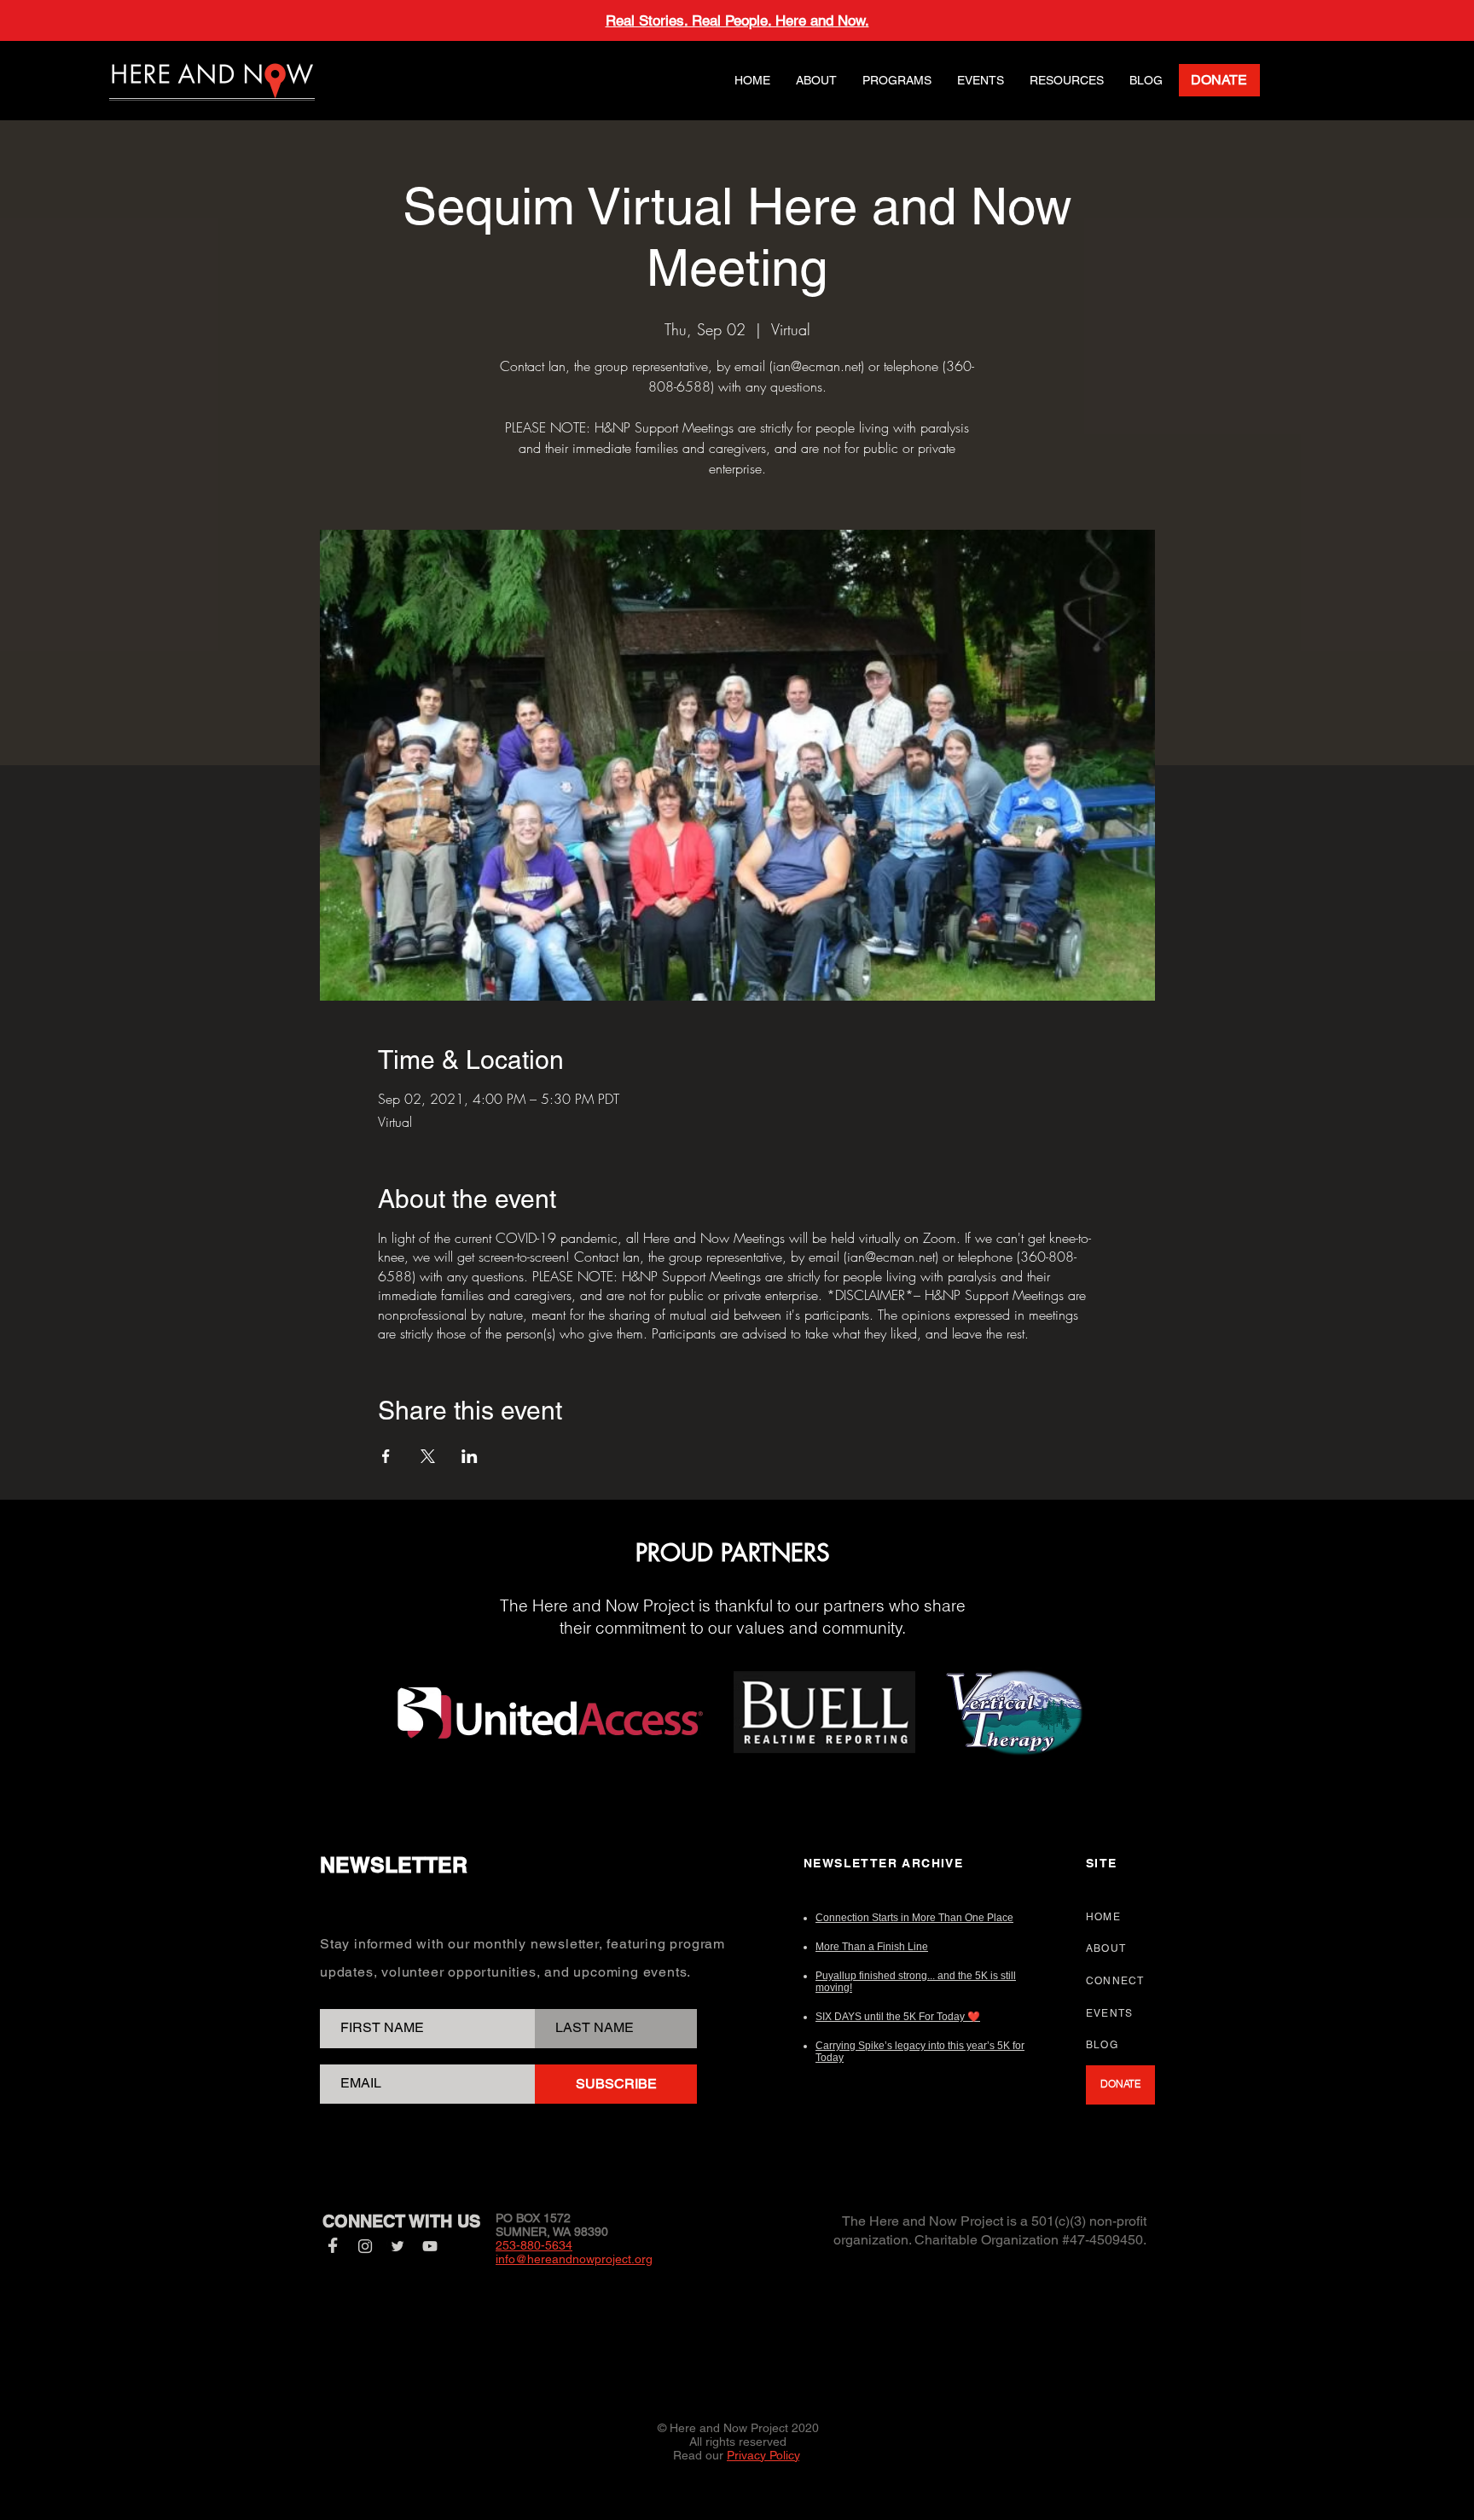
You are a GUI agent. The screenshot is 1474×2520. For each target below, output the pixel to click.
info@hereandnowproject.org (574, 2259)
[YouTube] (430, 2246)
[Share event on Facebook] (386, 1456)
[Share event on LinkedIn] (470, 1456)
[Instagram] (365, 2246)
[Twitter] (398, 2246)
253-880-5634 (534, 2245)
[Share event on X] (428, 1456)
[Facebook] (333, 2246)
